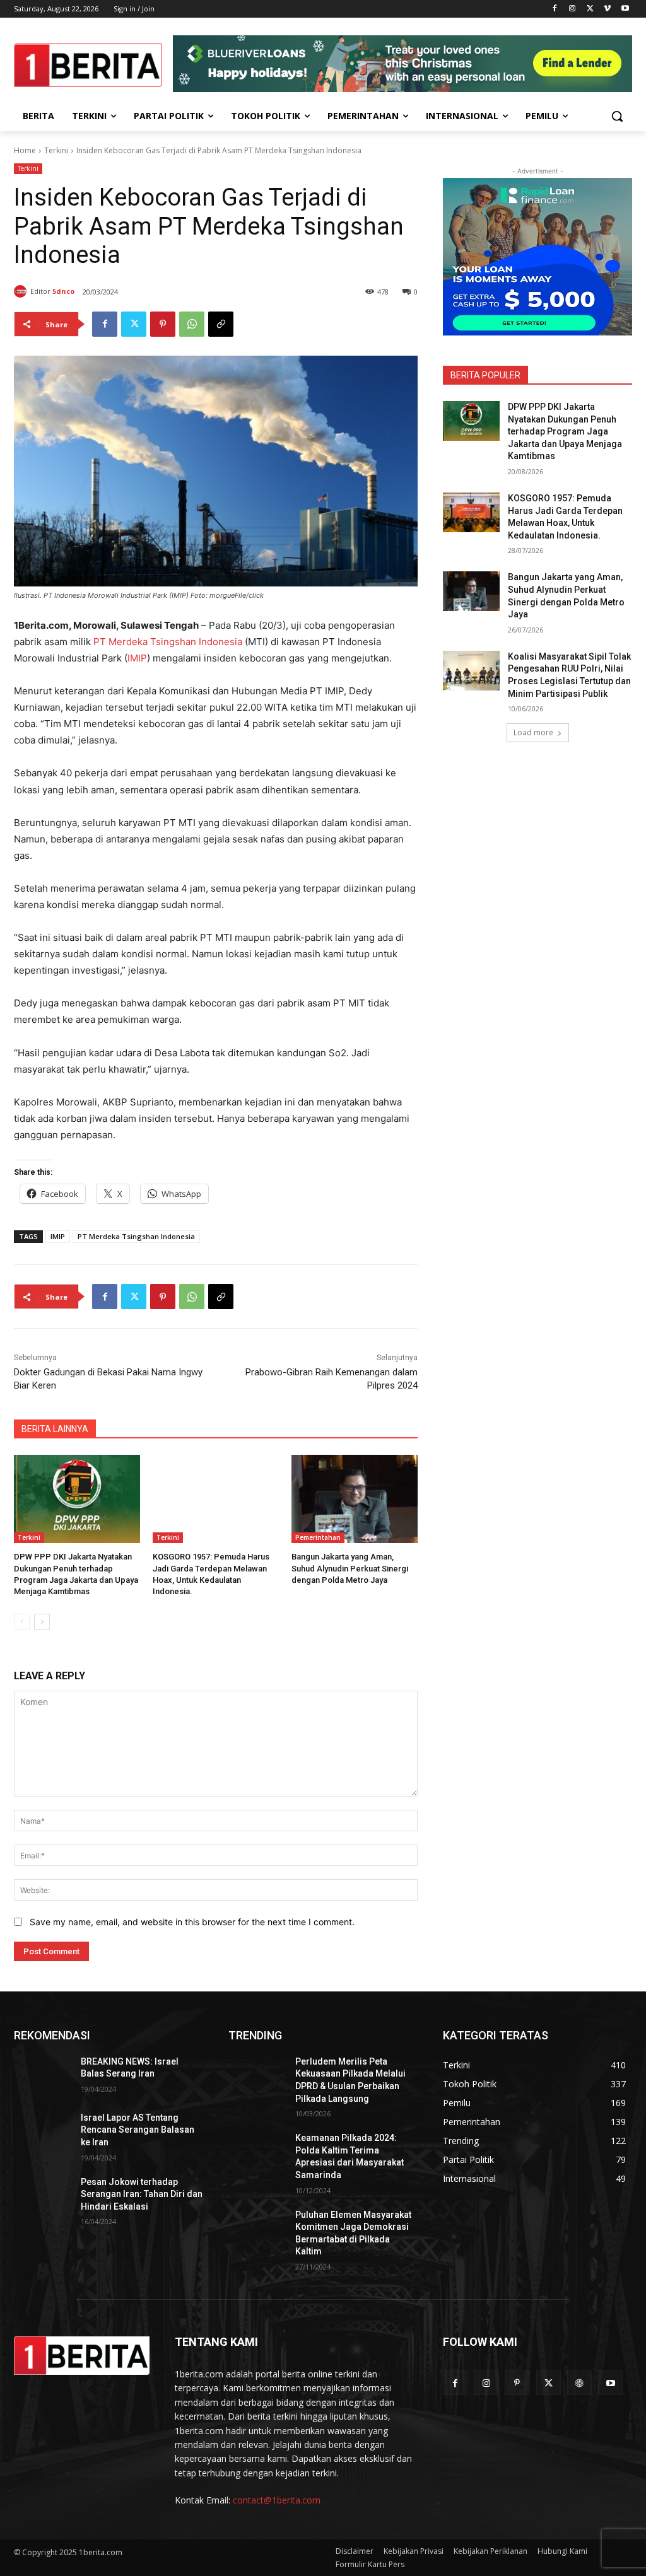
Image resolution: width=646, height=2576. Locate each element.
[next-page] (42, 1622)
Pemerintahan (318, 1537)
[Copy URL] (221, 324)
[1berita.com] (82, 2356)
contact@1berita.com (277, 2500)
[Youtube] (625, 9)
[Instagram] (573, 9)
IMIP (137, 658)
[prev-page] (22, 1622)
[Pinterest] (163, 324)
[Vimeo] (607, 9)
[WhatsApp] (192, 324)
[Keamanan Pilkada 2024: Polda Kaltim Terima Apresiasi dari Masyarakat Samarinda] (257, 2152)
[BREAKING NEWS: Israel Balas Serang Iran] (42, 2076)
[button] (617, 116)
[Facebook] (555, 9)
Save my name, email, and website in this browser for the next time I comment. (192, 1922)
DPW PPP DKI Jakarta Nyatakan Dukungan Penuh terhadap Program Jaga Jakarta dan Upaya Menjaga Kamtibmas (565, 431)
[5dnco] (22, 291)
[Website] (579, 2383)
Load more (533, 732)
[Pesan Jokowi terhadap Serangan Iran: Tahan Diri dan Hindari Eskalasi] (42, 2196)
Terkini (56, 150)
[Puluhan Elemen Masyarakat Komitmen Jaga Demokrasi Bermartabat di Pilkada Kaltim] (257, 2229)
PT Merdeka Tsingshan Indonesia (168, 642)
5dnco (63, 291)
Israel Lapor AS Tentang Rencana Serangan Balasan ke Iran (138, 2130)
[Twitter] (590, 9)
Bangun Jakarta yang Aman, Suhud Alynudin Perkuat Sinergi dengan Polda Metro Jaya (350, 1568)
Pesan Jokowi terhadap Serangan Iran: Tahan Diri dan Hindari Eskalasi (142, 2194)
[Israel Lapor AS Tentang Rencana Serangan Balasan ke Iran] (42, 2132)
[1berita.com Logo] (88, 65)
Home (25, 150)
